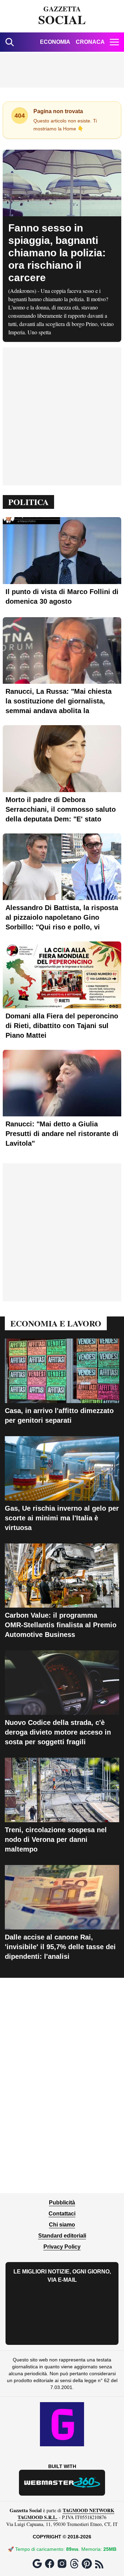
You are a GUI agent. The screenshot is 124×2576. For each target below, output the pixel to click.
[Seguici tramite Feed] (99, 2564)
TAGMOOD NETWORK (89, 2510)
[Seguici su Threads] (74, 2564)
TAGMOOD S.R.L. (38, 2517)
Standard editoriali (62, 2236)
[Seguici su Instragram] (62, 2564)
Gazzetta (62, 16)
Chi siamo (62, 2225)
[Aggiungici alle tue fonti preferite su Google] (37, 2564)
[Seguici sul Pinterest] (87, 2564)
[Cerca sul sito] (10, 42)
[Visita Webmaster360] (62, 2483)
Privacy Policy (62, 2247)
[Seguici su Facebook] (50, 2564)
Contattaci (62, 2214)
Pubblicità (62, 2203)
